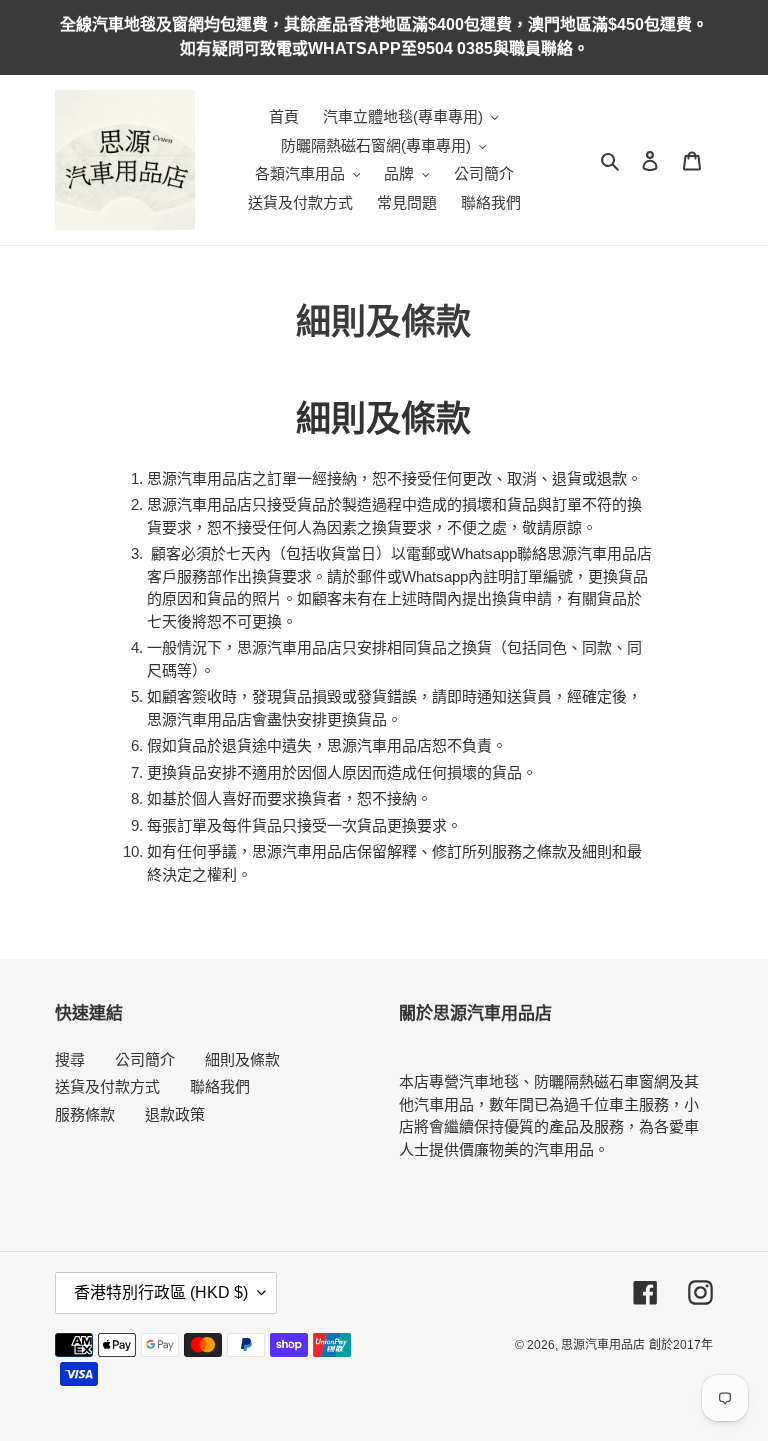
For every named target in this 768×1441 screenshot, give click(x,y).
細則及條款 (242, 1059)
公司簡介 (145, 1059)
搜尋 (70, 1059)
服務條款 (85, 1114)
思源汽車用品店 (603, 1345)
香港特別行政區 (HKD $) (161, 1292)
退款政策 (175, 1114)
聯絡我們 (220, 1086)
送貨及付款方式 (107, 1086)
